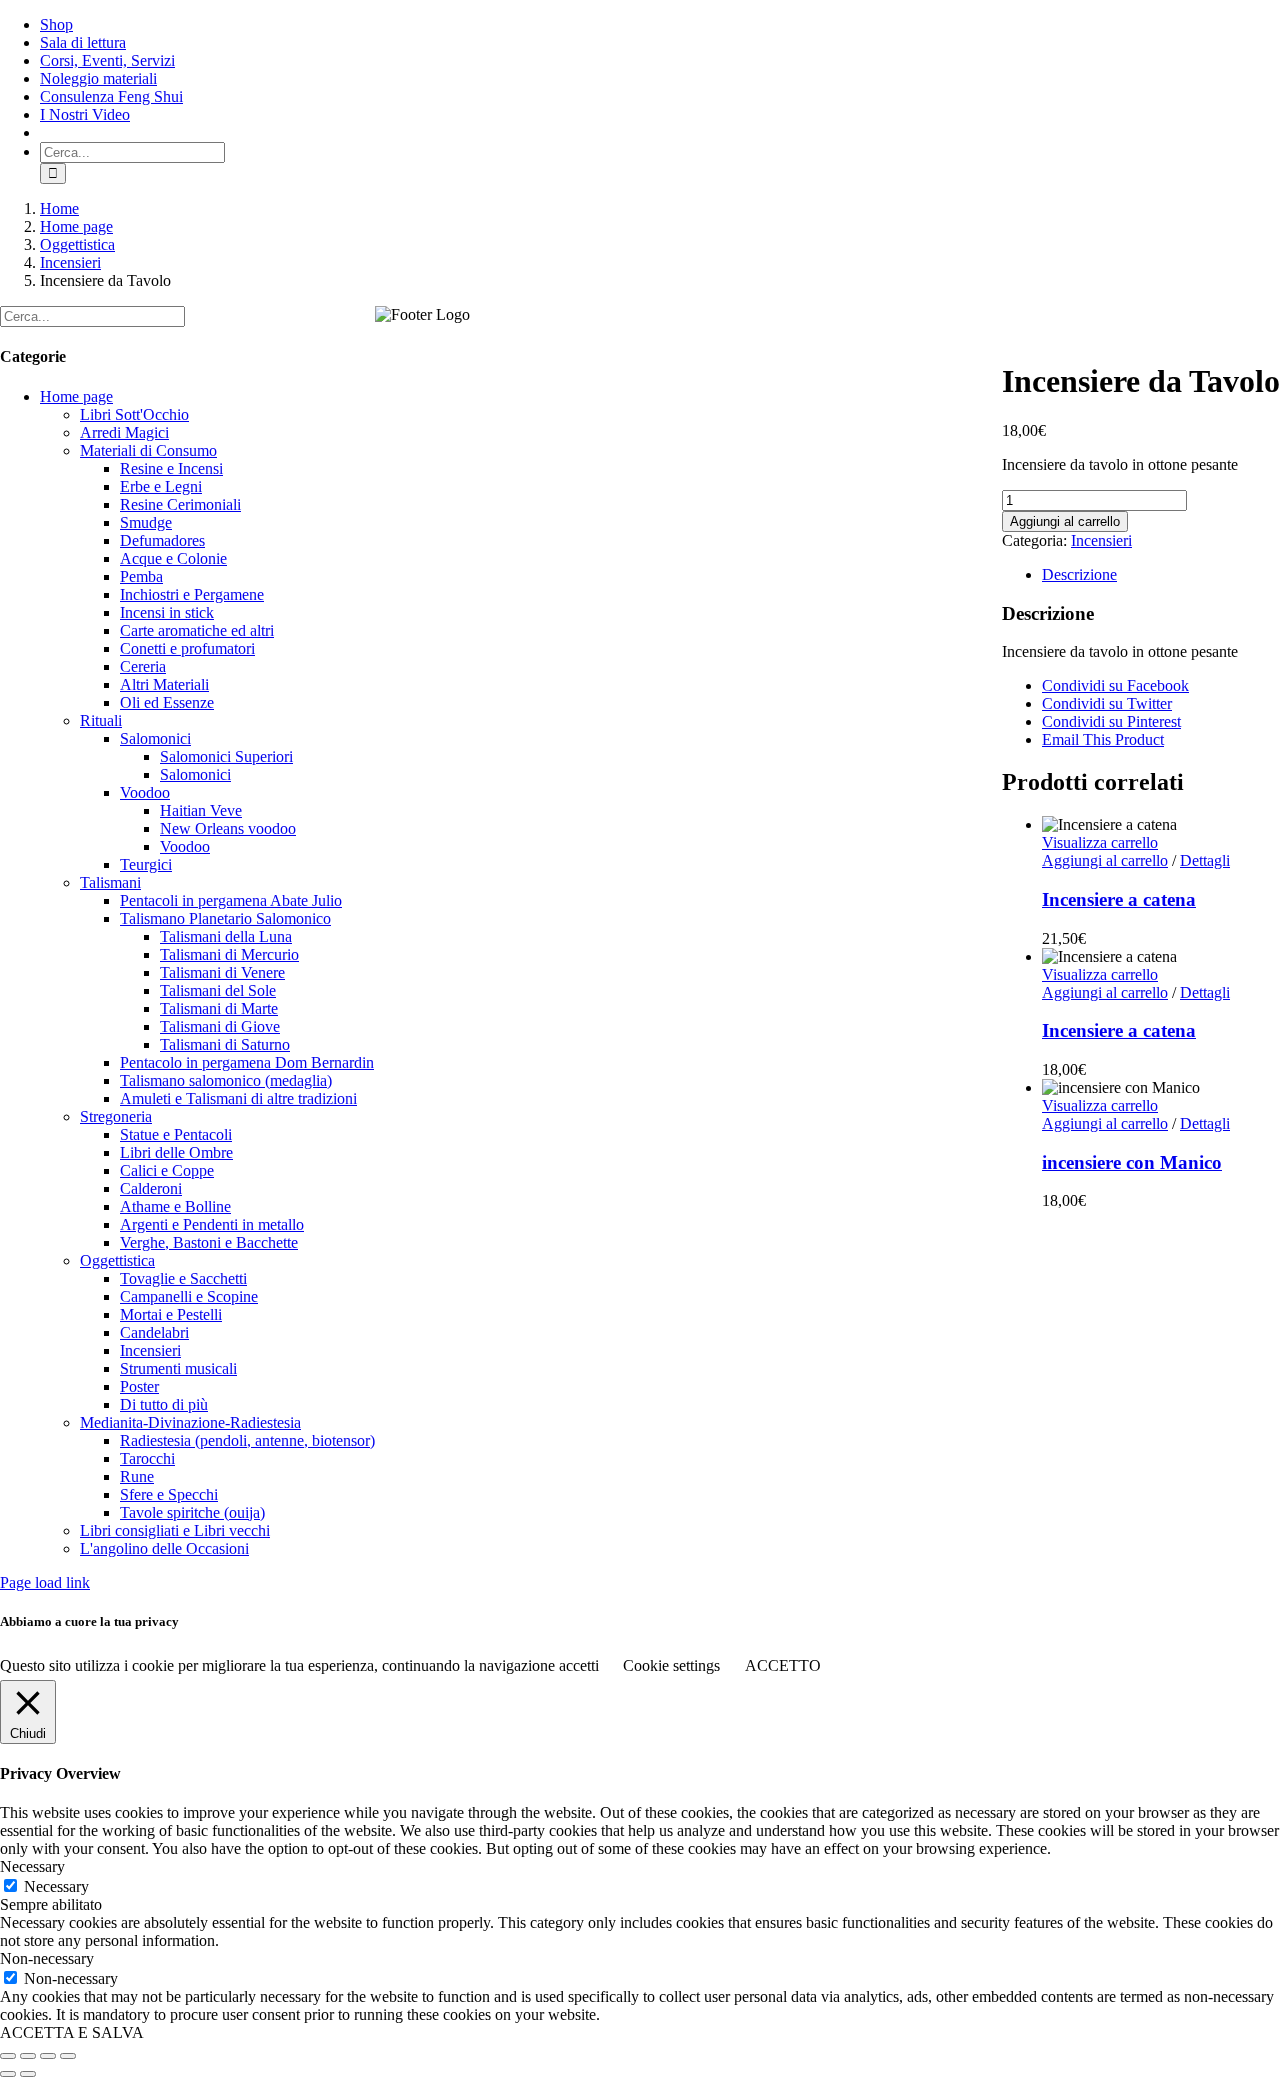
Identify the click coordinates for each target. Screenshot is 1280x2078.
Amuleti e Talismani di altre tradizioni (238, 1098)
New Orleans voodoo (228, 828)
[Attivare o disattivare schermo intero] (28, 2056)
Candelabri (154, 1332)
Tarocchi (147, 1458)
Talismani (110, 882)
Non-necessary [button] (47, 1958)
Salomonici (155, 738)
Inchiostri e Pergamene (192, 594)
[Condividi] (48, 2056)
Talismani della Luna (226, 936)
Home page (76, 396)
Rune (137, 1476)
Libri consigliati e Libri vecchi (175, 1530)
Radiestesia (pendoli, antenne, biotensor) (247, 1440)
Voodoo (145, 792)
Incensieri (1101, 540)
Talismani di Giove (220, 1026)
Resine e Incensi (171, 468)
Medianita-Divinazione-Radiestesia (190, 1422)
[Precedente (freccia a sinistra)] (8, 2074)
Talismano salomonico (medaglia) (226, 1080)
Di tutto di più (164, 1404)
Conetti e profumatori (187, 648)
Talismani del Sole (218, 990)
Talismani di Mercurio (229, 954)
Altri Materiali (164, 684)
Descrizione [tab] (1079, 574)
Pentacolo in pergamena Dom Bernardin (247, 1062)
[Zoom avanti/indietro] (8, 2056)
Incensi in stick (167, 612)
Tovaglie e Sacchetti (183, 1278)
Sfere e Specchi (169, 1494)
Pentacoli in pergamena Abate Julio (231, 900)
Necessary (56, 1886)
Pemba (141, 576)
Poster (139, 1386)
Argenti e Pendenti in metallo (212, 1224)
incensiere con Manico (1132, 1162)
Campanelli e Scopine (189, 1296)
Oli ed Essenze (167, 702)
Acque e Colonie (173, 558)
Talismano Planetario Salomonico (225, 918)
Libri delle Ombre (176, 1152)
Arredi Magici (124, 432)
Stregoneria (116, 1116)
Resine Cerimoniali (180, 504)
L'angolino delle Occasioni (164, 1548)
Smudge (146, 522)
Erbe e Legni (161, 486)
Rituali (101, 720)
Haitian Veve (201, 810)
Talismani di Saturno (225, 1044)
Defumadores (162, 540)
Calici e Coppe (167, 1170)
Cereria (143, 666)
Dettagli (1205, 860)
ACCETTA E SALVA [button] (72, 2032)
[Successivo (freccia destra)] (28, 2074)
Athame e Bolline (175, 1206)
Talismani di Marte (219, 1008)
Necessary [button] (32, 1866)
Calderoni (151, 1188)
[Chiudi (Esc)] (68, 2056)
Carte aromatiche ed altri (197, 630)
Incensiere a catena (1119, 899)
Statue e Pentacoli (176, 1134)
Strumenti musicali (178, 1368)
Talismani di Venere (222, 972)
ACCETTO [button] (783, 1665)
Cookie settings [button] (671, 1665)
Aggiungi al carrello (1065, 521)
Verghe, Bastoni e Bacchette (209, 1242)
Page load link (45, 1582)
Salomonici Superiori (226, 756)
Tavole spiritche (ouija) (192, 1512)
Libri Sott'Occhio (134, 414)
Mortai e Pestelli (171, 1314)
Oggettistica (117, 1260)
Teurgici (146, 864)
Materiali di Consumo (148, 450)
